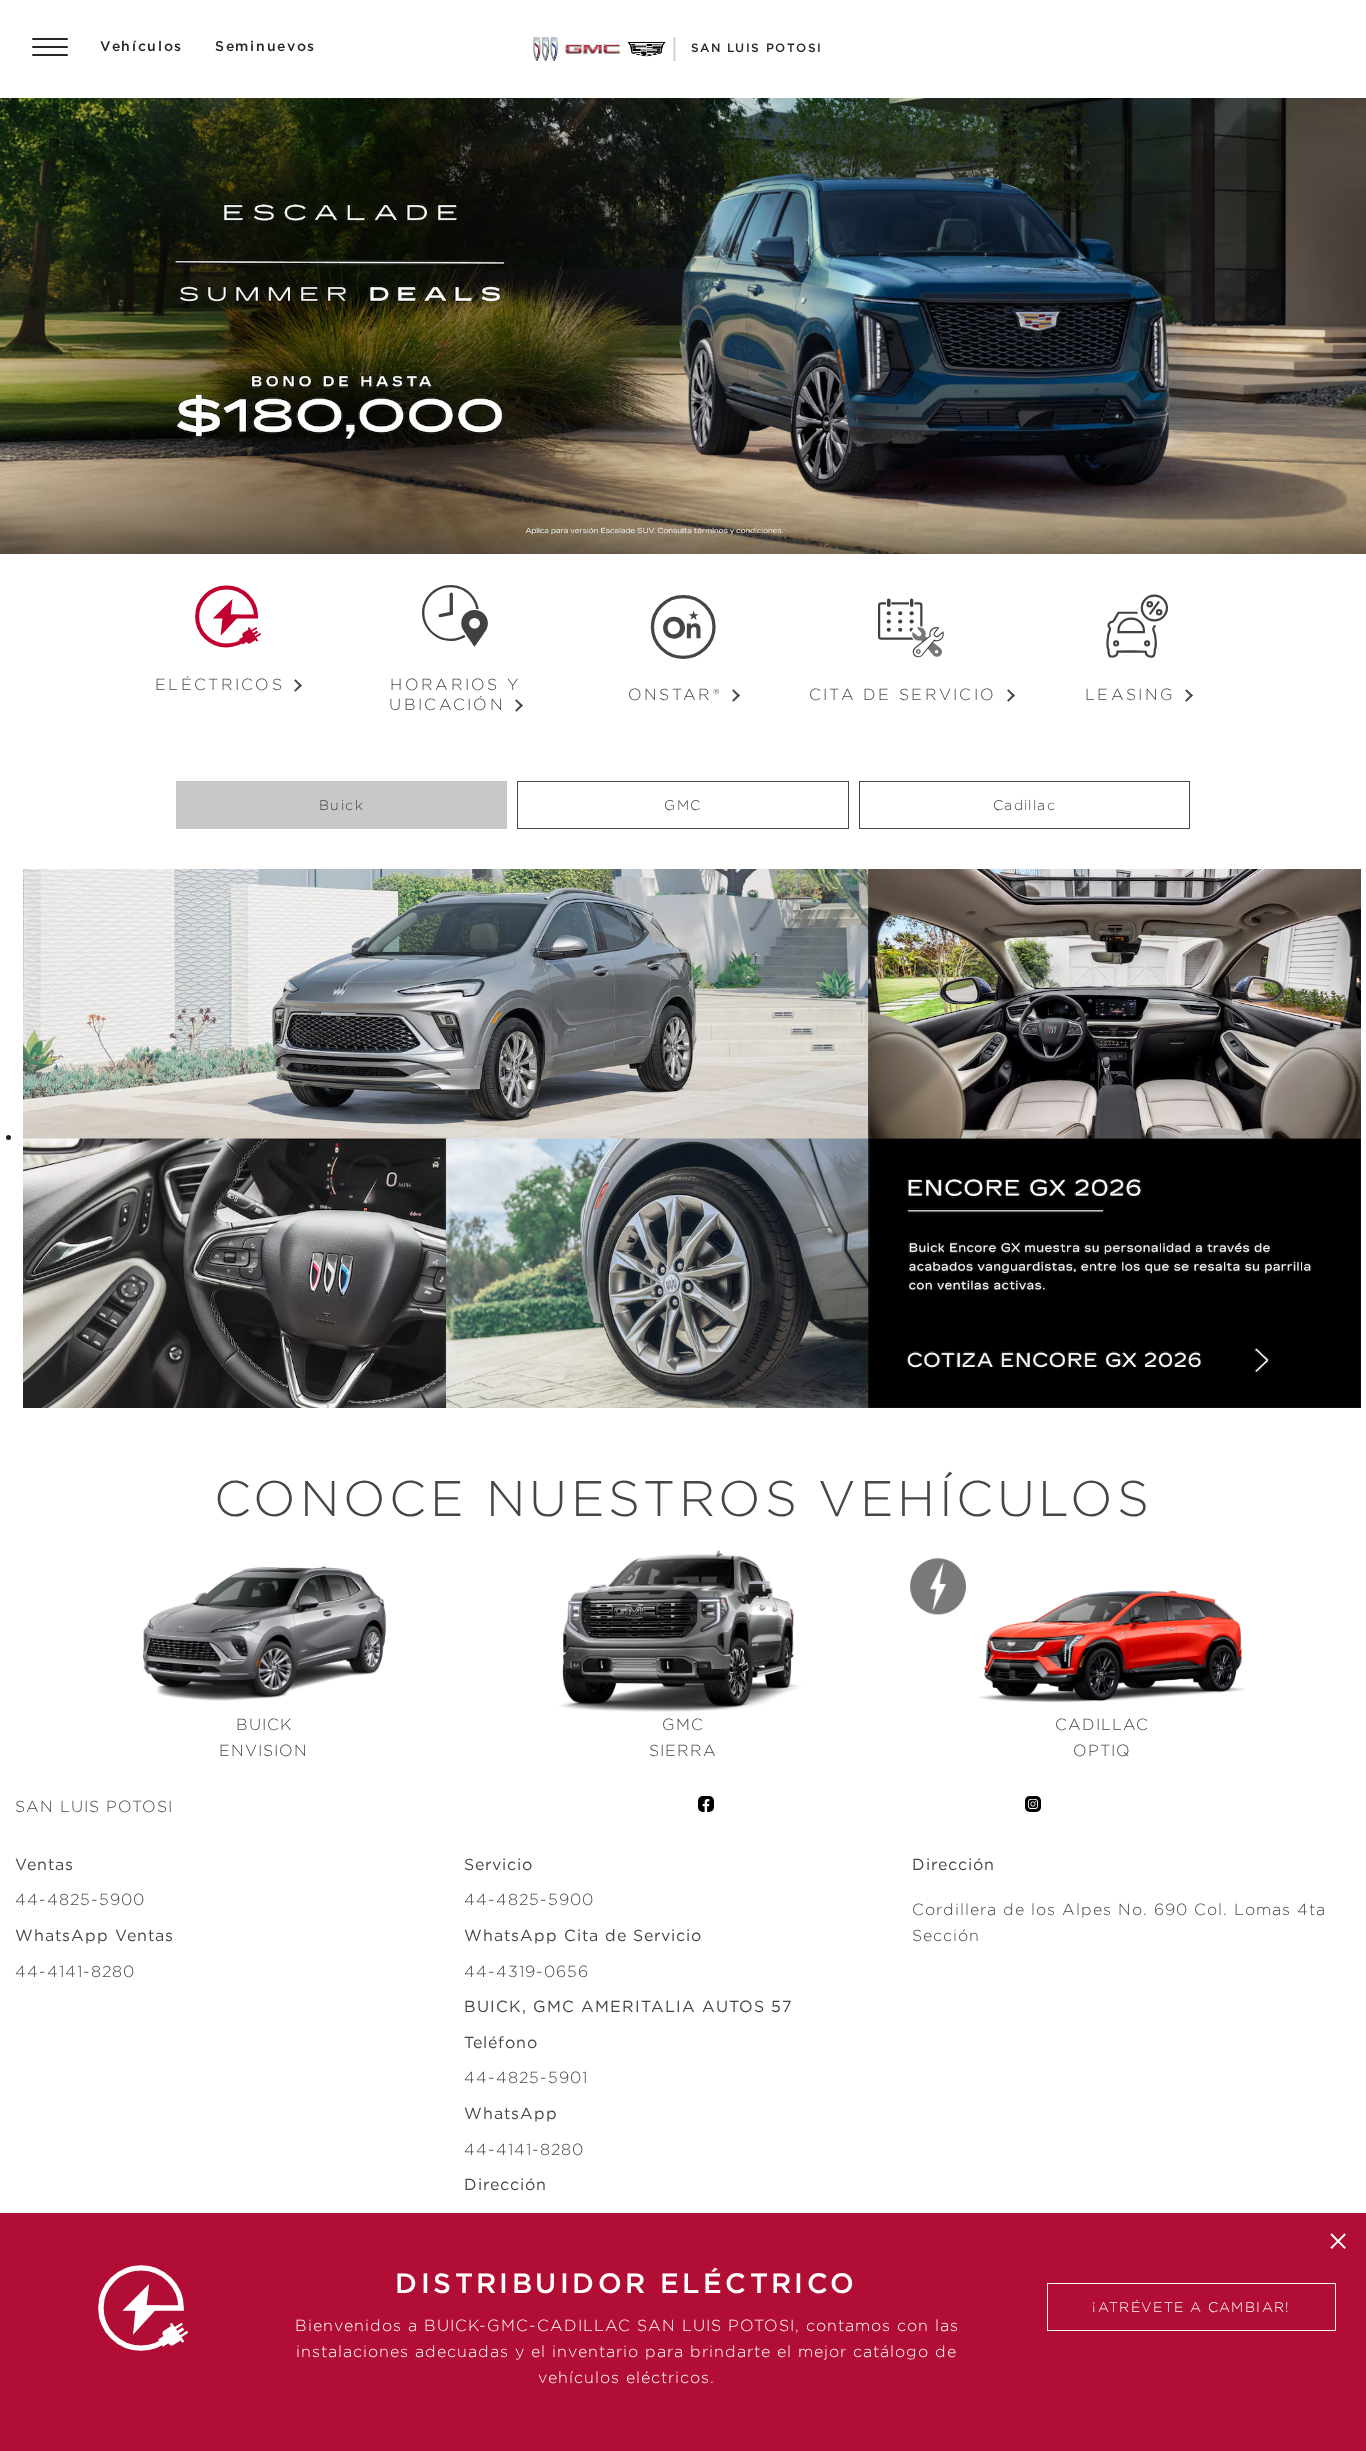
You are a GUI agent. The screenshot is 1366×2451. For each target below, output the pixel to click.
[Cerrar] (1338, 2241)
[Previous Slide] (25, 326)
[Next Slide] (1341, 326)
